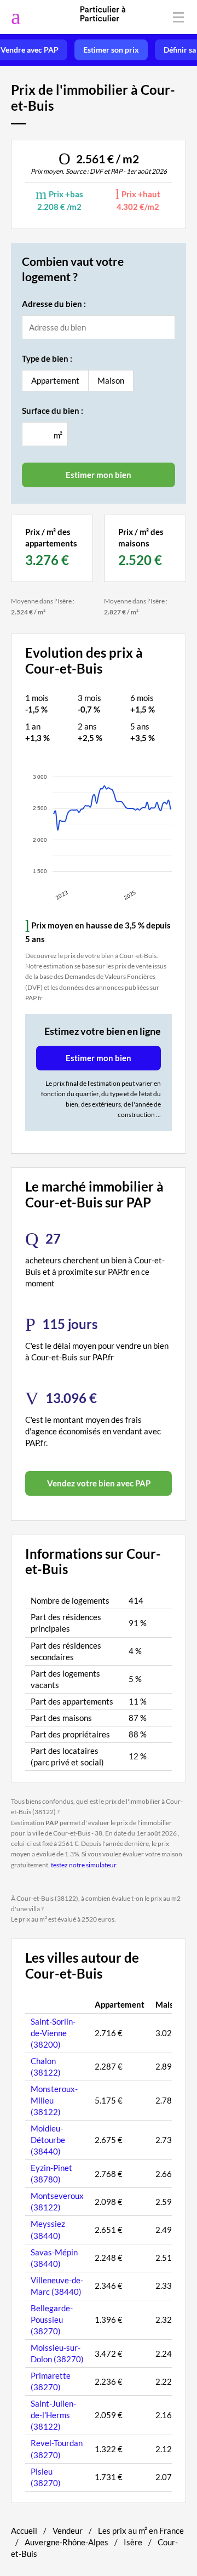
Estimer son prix (111, 50)
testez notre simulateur (83, 1865)
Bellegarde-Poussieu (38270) (52, 2319)
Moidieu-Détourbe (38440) (48, 2140)
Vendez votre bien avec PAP (99, 1483)
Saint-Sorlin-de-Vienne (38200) (53, 2033)
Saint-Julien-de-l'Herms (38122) (53, 2415)
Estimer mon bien (99, 1058)
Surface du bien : (53, 411)
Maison (111, 380)
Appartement (55, 380)
